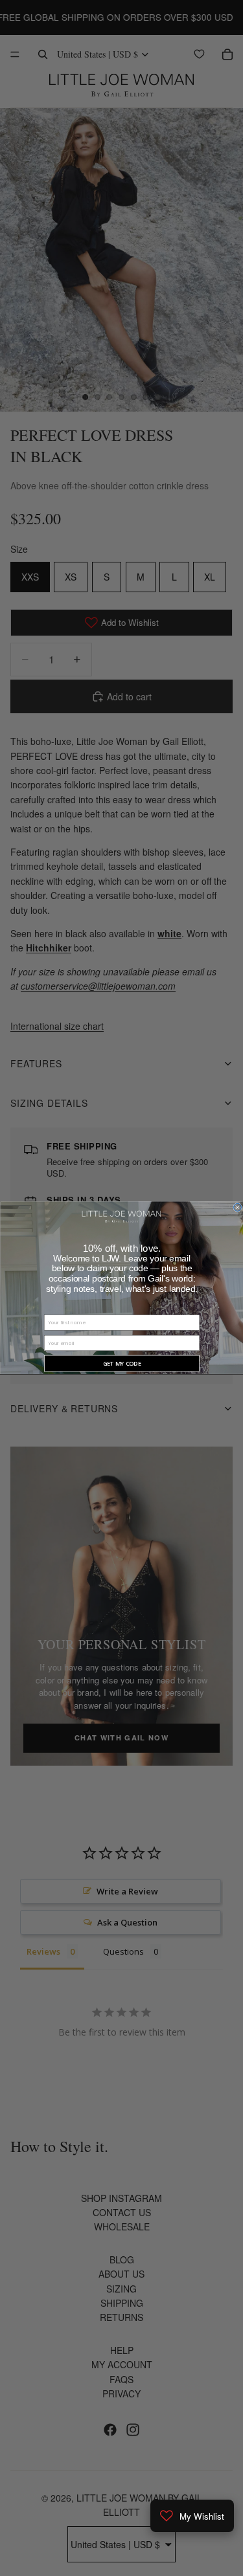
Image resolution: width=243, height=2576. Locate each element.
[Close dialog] (237, 1208)
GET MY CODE (121, 1364)
